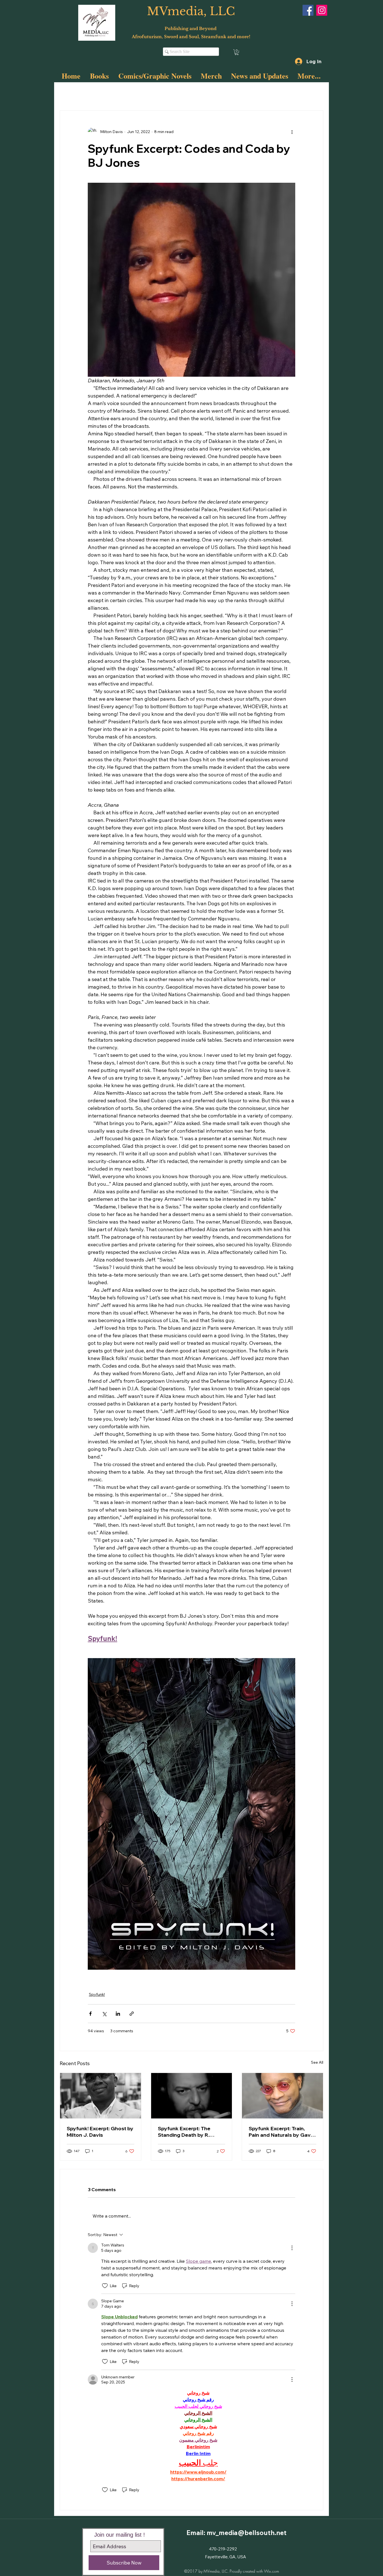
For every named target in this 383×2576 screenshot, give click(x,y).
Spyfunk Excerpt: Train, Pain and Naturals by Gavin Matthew (282, 2132)
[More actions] (292, 132)
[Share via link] (132, 2014)
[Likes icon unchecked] (105, 2286)
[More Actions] (292, 2248)
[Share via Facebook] (90, 2014)
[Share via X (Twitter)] (104, 2014)
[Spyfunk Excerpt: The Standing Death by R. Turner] (192, 2096)
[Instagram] (322, 10)
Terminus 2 (147, 93)
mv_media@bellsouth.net (247, 2533)
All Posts (68, 93)
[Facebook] (308, 10)
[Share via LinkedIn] (118, 2014)
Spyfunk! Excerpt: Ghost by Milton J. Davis (100, 2132)
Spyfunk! (176, 93)
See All (317, 2062)
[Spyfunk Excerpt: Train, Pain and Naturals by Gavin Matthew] (282, 2096)
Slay (91, 93)
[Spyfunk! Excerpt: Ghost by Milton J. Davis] (101, 2096)
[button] (237, 52)
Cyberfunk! (116, 93)
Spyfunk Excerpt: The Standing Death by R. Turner (184, 2132)
